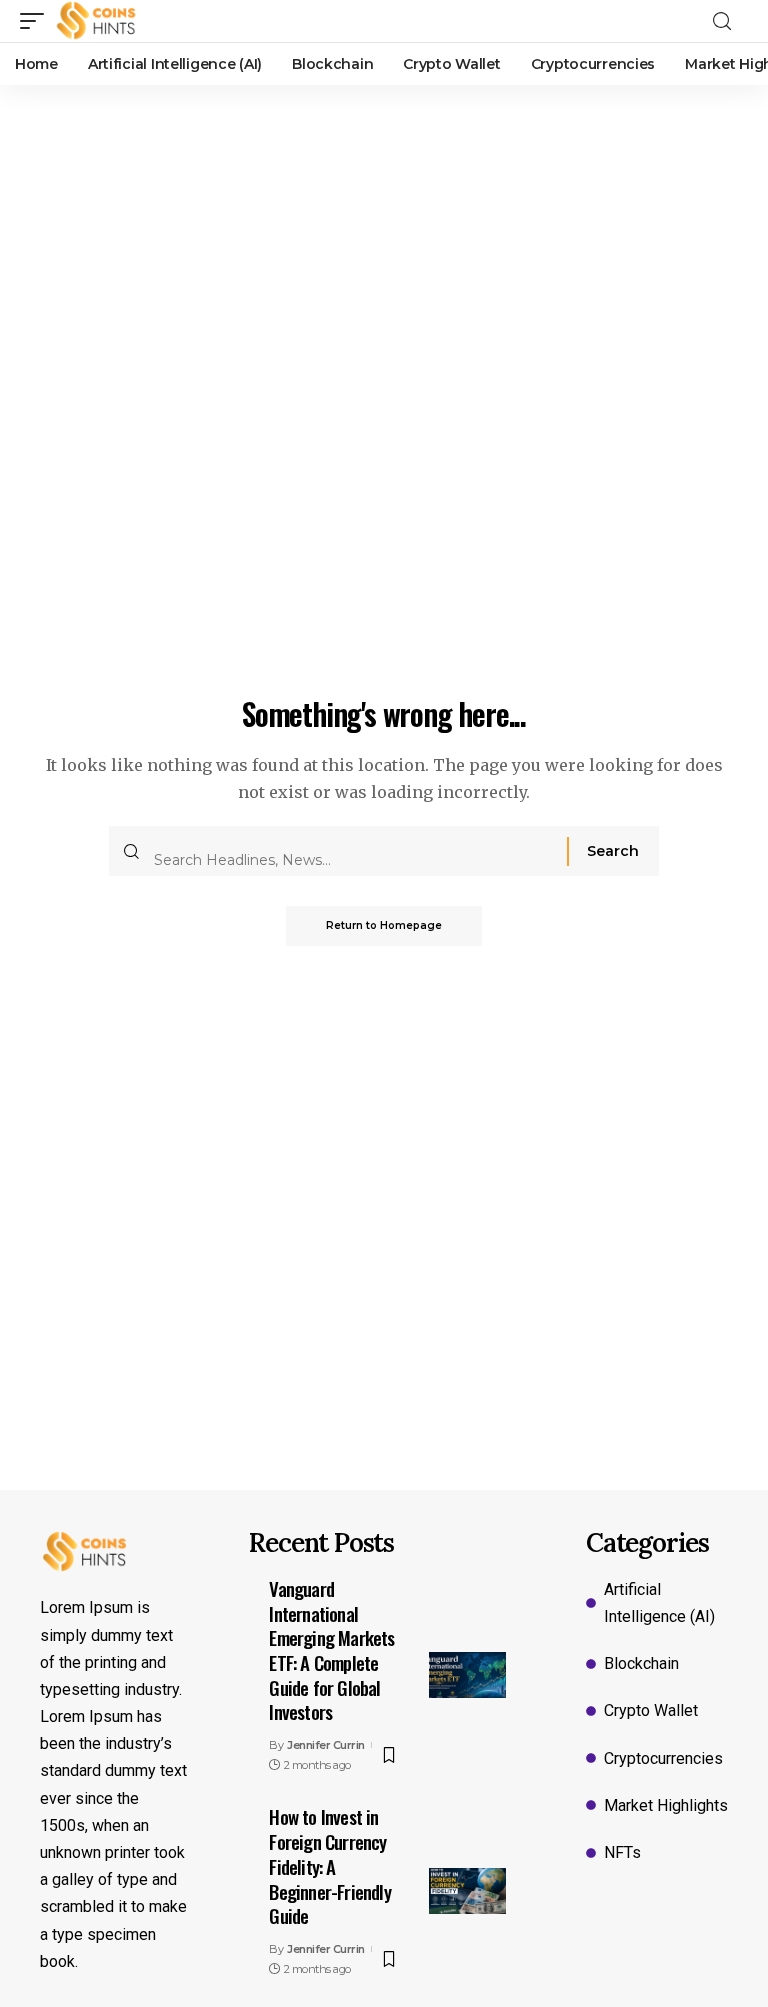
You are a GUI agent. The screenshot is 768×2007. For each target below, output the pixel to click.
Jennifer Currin (326, 1745)
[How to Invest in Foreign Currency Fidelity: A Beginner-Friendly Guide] (467, 1891)
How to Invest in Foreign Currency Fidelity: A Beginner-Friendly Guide (329, 1865)
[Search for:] (353, 851)
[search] (728, 21)
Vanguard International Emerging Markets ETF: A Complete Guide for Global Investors (331, 1649)
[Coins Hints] (96, 21)
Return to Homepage (384, 925)
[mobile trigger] (37, 21)
